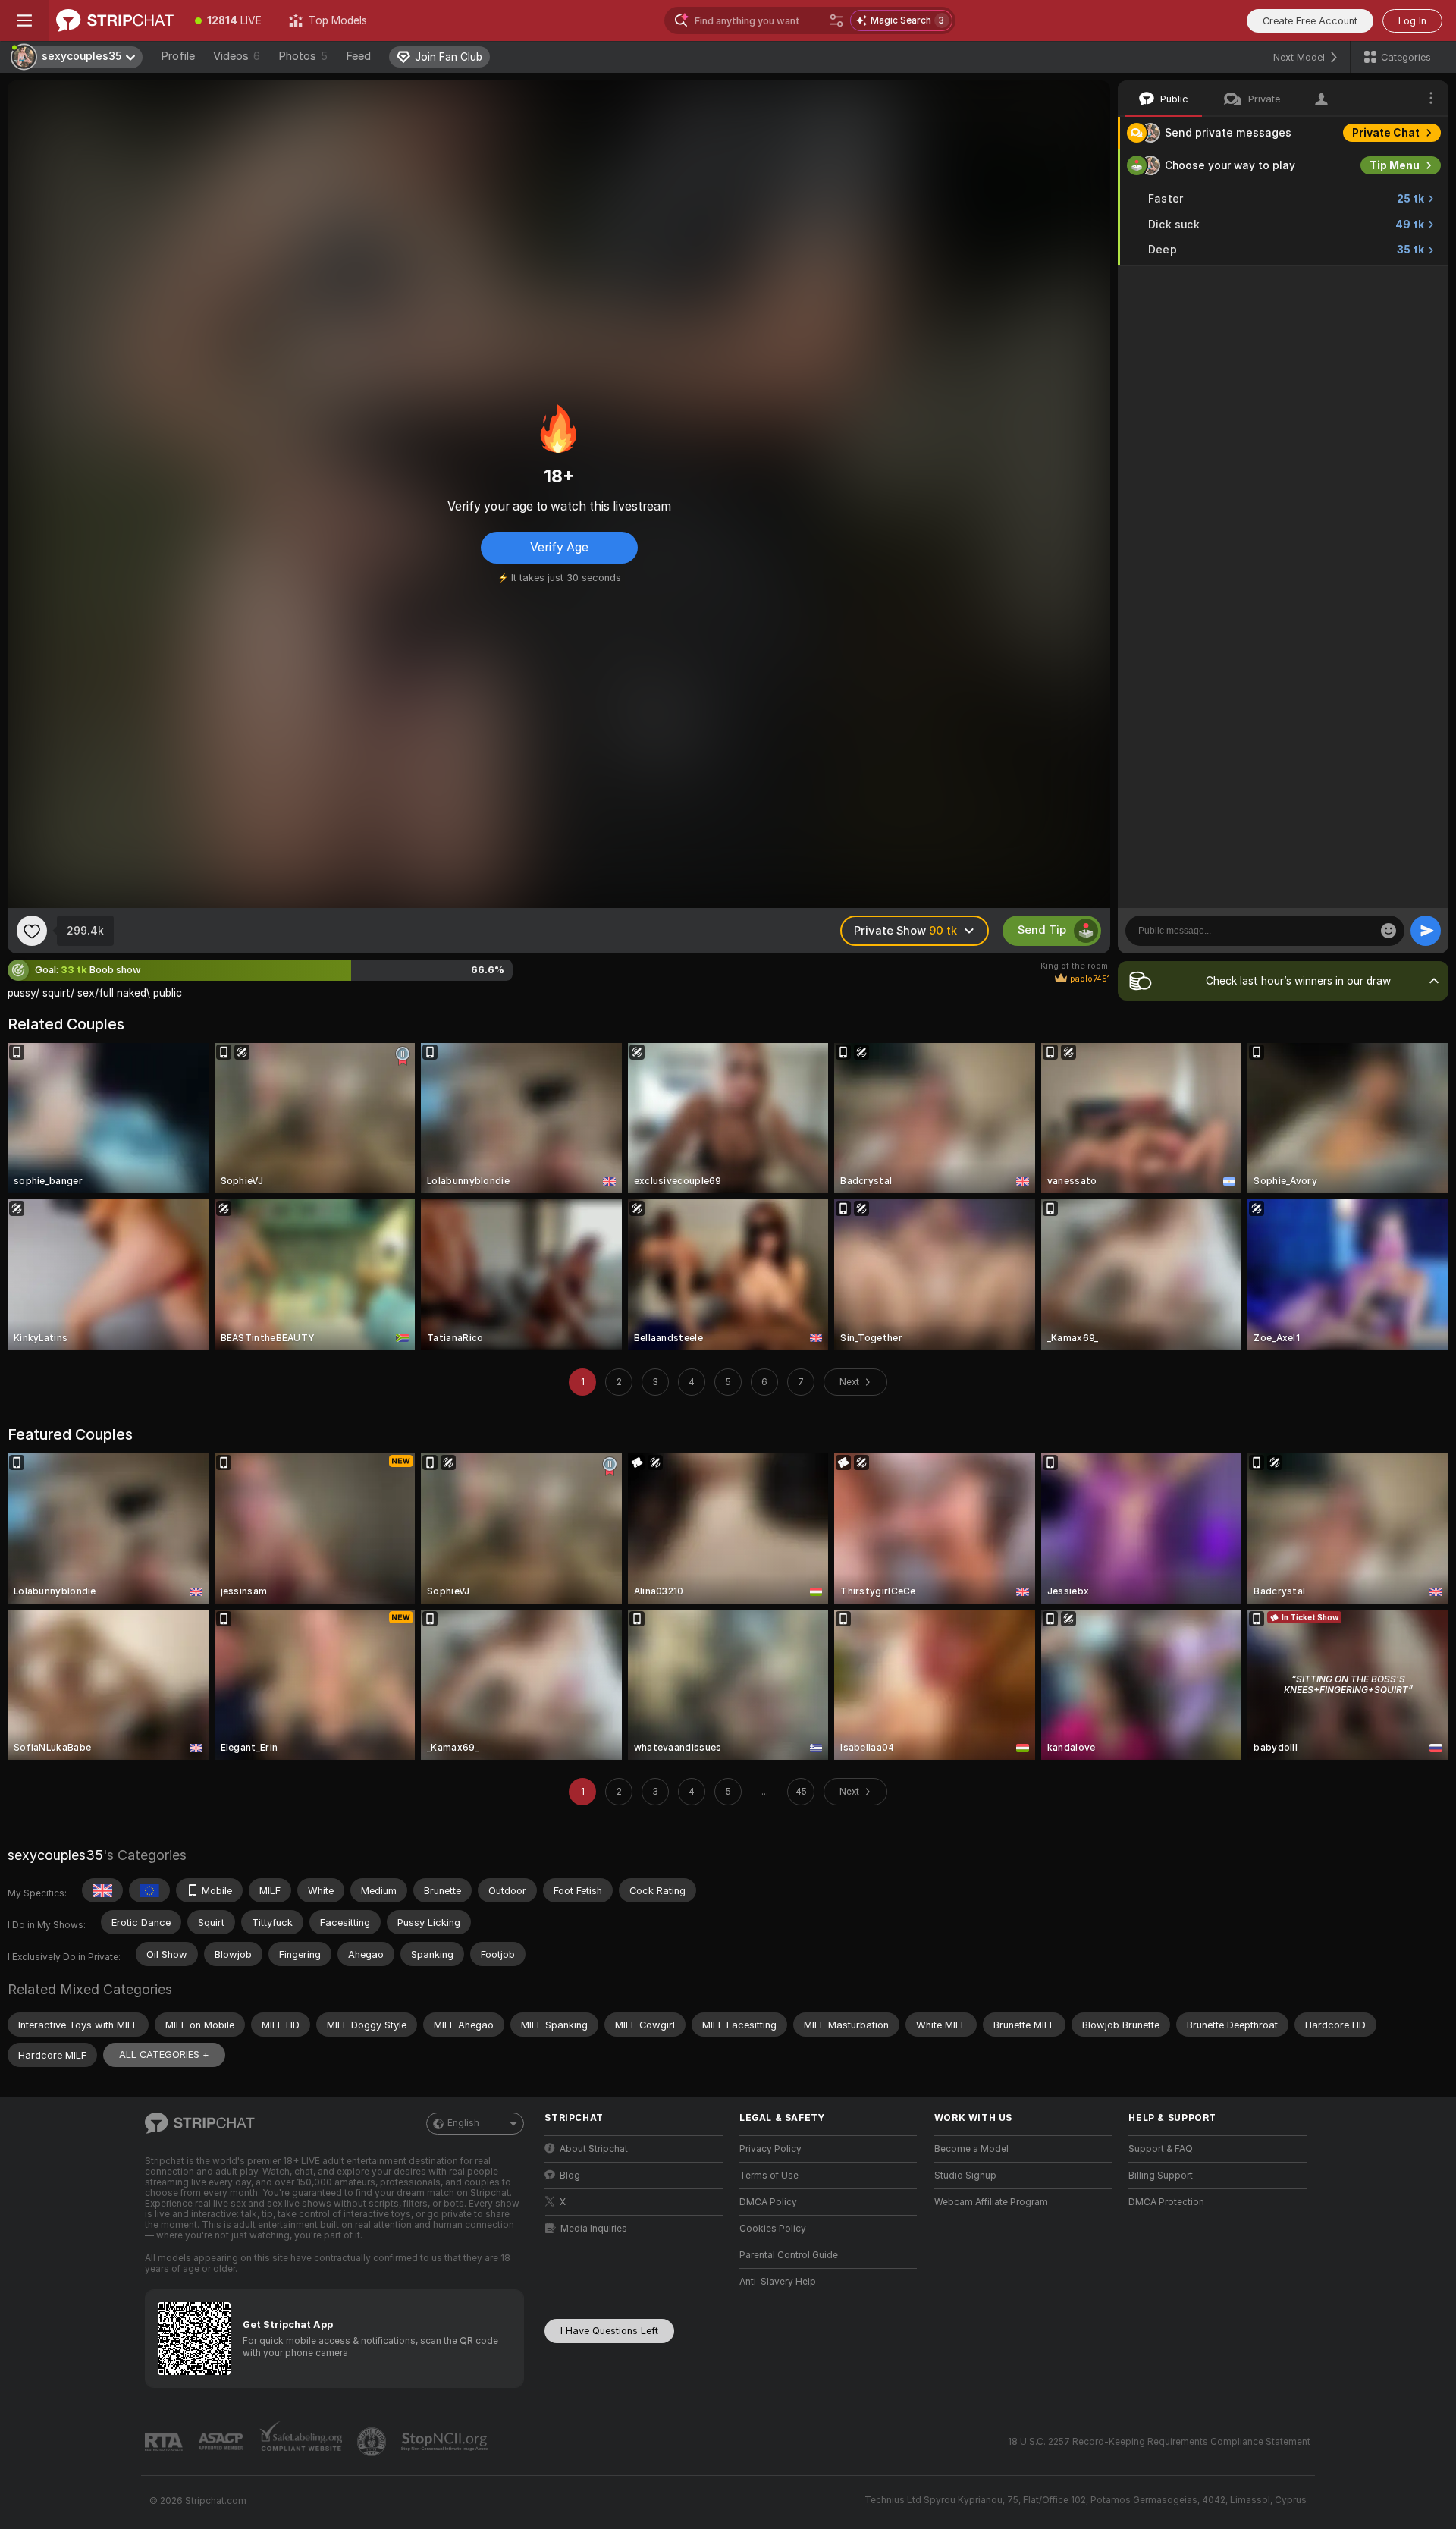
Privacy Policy (770, 2149)
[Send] (1426, 931)
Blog (570, 2176)
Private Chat (1386, 133)
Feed (358, 56)
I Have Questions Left (609, 2331)
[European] (149, 1890)
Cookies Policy (773, 2229)
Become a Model (971, 2149)
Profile (178, 56)
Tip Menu (1395, 165)
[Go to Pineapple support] (373, 2442)
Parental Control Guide (789, 2255)
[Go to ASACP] (222, 2442)
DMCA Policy (768, 2202)
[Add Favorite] (32, 931)
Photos (303, 56)
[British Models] (102, 1890)
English (463, 2123)
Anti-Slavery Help (778, 2282)
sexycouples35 (55, 1855)
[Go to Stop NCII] (446, 2442)
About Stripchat (594, 2149)
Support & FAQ (1161, 2149)
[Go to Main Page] (115, 20)
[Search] (836, 20)
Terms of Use (769, 2176)
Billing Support (1161, 2176)
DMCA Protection (1166, 2202)
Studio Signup (965, 2176)
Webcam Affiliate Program (991, 2202)
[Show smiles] (1389, 931)
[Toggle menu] (24, 20)
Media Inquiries (594, 2229)
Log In (1412, 21)
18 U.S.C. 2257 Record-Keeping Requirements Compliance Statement (1159, 2442)
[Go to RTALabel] (165, 2442)
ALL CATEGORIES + (164, 2055)
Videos (237, 56)
